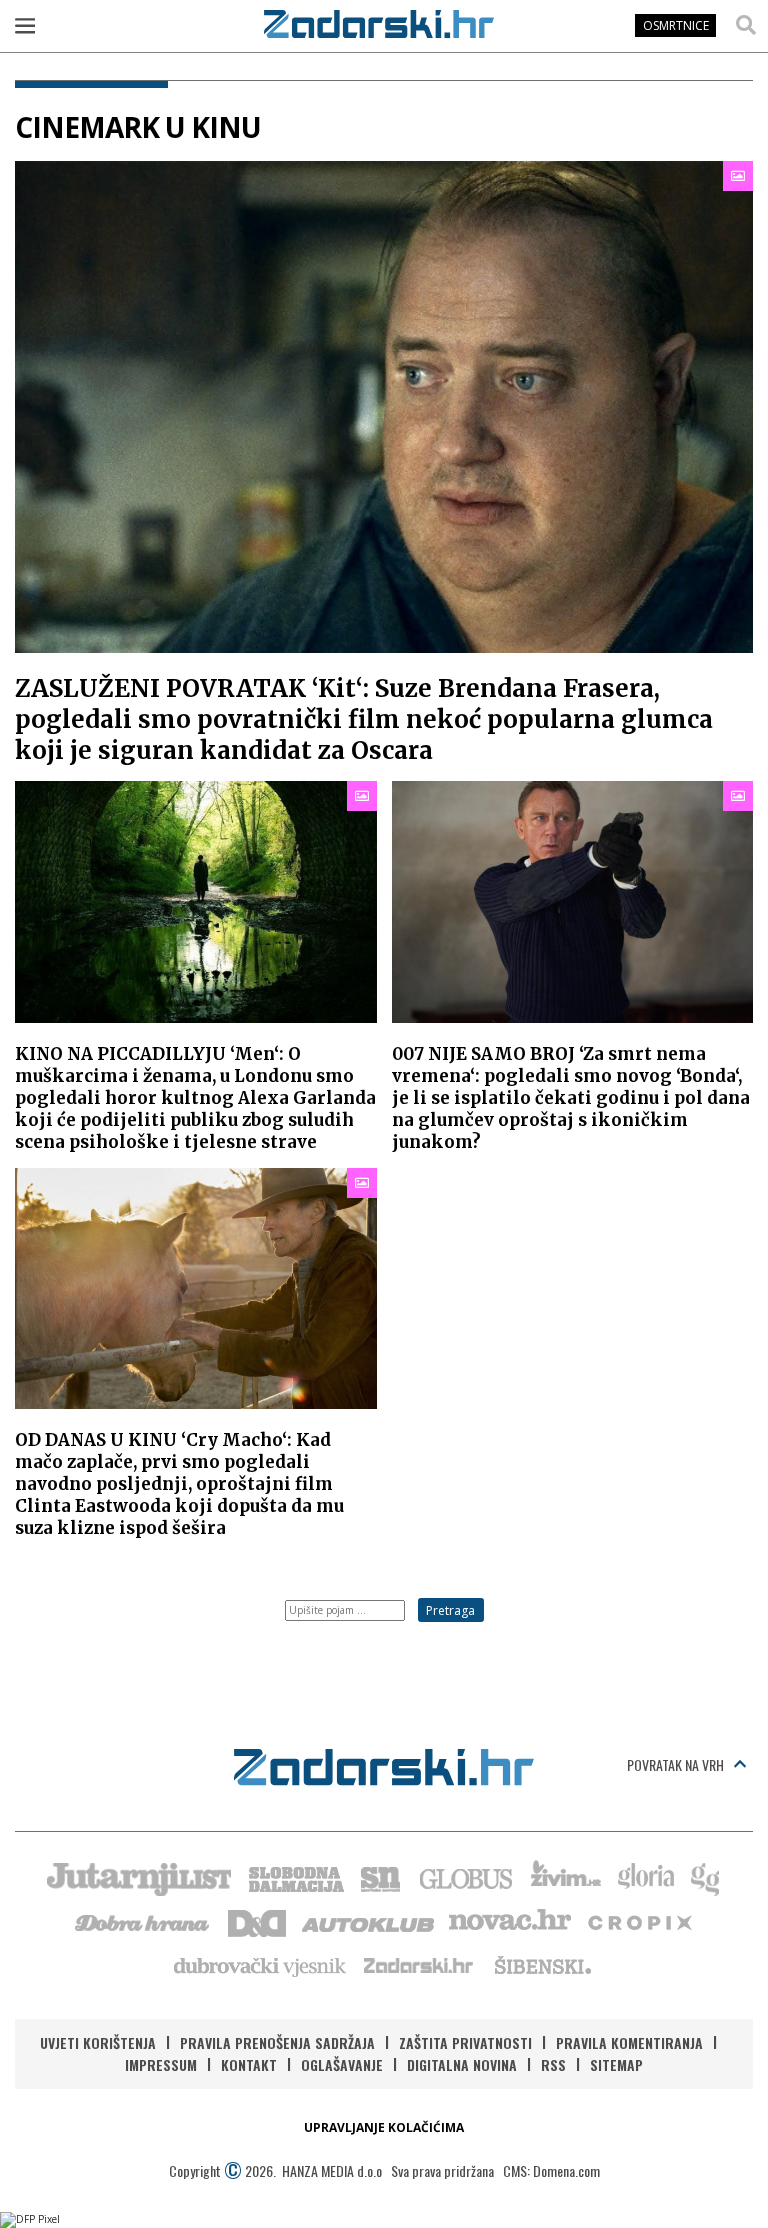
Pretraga (450, 1610)
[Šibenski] (542, 1965)
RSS (553, 2064)
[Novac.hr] (510, 1921)
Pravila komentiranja (629, 2042)
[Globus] (467, 1877)
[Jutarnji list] (138, 1877)
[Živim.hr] (566, 1877)
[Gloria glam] (706, 1877)
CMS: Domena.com (551, 2170)
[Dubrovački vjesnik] (261, 1965)
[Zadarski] (379, 24)
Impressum (161, 2064)
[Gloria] (645, 1877)
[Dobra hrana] (143, 1921)
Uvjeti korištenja (98, 2042)
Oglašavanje (342, 2064)
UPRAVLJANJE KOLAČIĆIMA (384, 2127)
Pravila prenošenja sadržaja (277, 2042)
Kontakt (249, 2064)
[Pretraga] (746, 25)
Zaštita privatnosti (465, 2042)
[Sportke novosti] (381, 1877)
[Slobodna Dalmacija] (295, 1877)
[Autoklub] (369, 1921)
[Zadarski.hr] (419, 1965)
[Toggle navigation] (25, 25)
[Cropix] (638, 1921)
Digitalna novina (462, 2064)
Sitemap (616, 2064)
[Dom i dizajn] (257, 1921)
